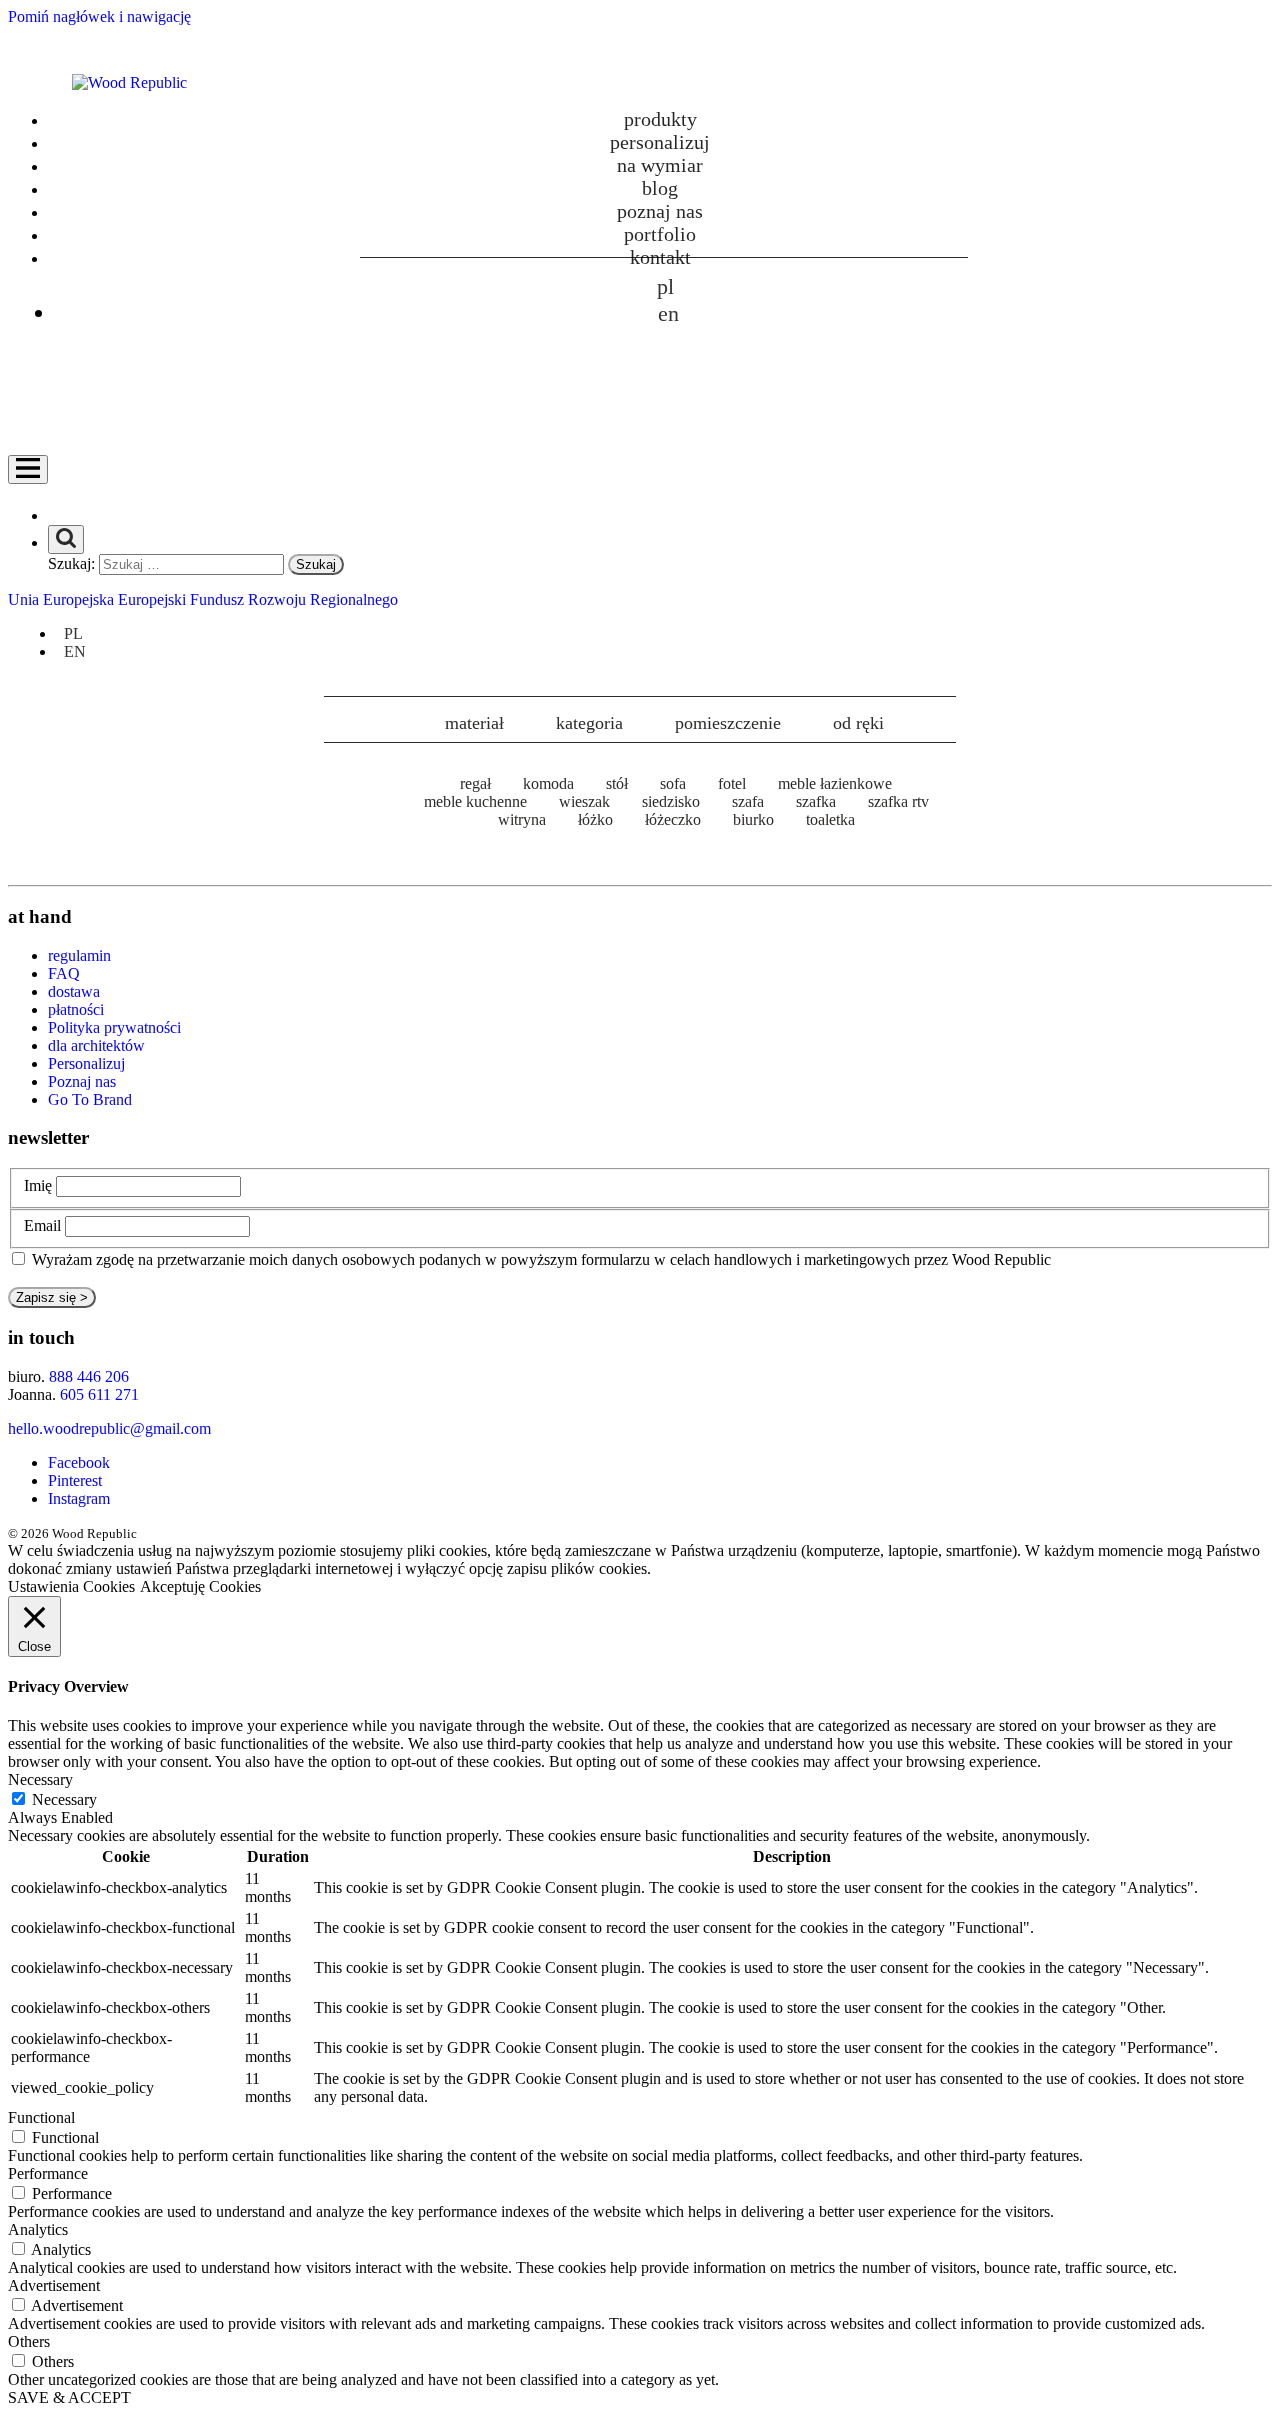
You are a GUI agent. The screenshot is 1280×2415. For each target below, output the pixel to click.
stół (617, 783)
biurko (753, 819)
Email (42, 1225)
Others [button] (29, 2341)
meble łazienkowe (835, 783)
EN (668, 313)
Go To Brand (90, 1099)
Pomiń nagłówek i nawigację (99, 16)
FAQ (64, 973)
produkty (660, 119)
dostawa (74, 991)
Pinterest (75, 1480)
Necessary (64, 1799)
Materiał (474, 723)
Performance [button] (48, 2173)
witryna (522, 819)
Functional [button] (41, 2117)
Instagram (79, 1498)
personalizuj (660, 142)
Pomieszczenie (728, 723)
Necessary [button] (40, 1779)
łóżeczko (673, 819)
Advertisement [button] (54, 2285)
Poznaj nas (660, 211)
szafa (748, 801)
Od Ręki (858, 723)
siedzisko (671, 801)
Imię (38, 1185)
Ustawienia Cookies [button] (71, 1586)
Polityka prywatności (114, 1027)
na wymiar (660, 165)
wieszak (584, 801)
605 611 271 (99, 1394)
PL (665, 286)
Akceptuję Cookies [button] (200, 1586)
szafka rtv (898, 801)
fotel (732, 783)
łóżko (595, 819)
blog (660, 188)
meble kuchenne (475, 801)
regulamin (79, 955)
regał (475, 783)
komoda (548, 783)
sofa (673, 783)
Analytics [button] (38, 2229)
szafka (816, 801)
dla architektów (96, 1045)
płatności (76, 1009)
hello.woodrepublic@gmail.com (109, 1428)
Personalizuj (86, 1063)
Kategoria (589, 723)
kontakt (660, 257)
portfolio (660, 234)
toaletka (830, 819)
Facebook (79, 1462)
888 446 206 (89, 1376)
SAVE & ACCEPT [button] (69, 2397)
